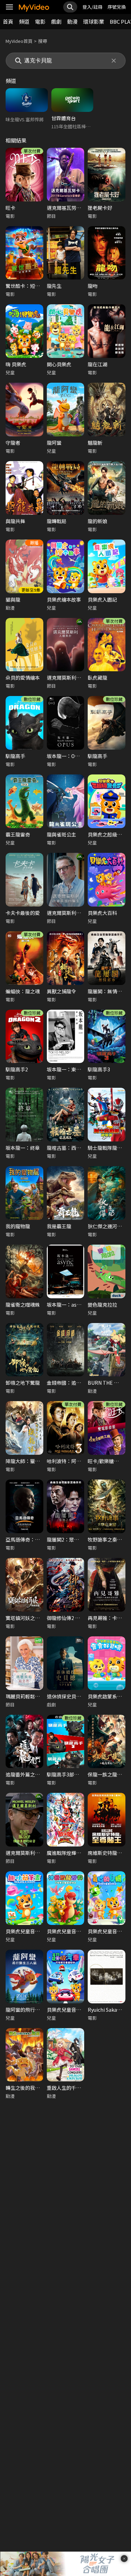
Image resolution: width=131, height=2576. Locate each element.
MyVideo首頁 (19, 41)
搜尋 (43, 41)
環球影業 (94, 21)
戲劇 (56, 21)
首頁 (8, 21)
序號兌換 (117, 7)
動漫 (72, 21)
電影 (40, 21)
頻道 (24, 21)
